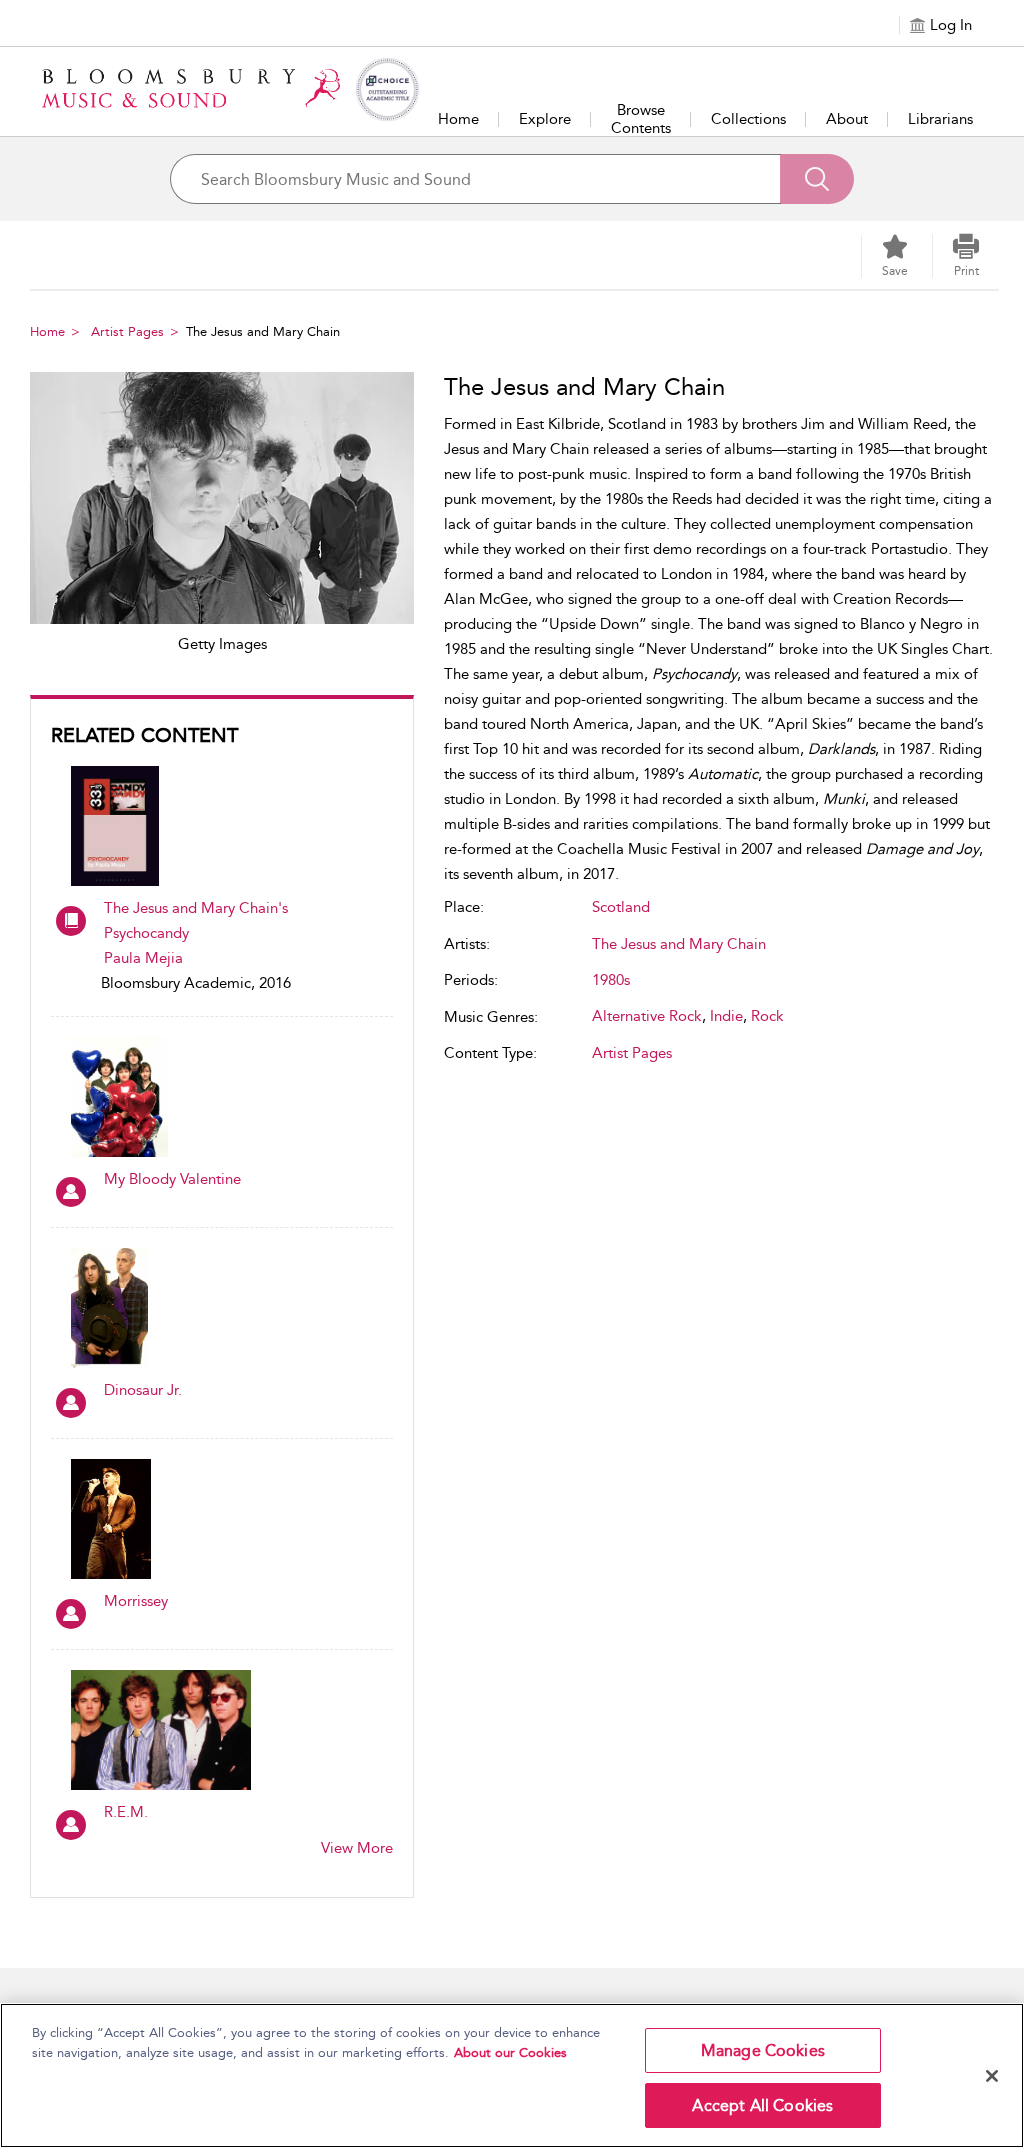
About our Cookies (510, 2052)
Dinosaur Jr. (143, 1390)
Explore (545, 119)
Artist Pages (127, 331)
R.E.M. (126, 1812)
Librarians (940, 119)
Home (458, 119)
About (847, 119)
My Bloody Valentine (172, 1179)
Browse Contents (641, 119)
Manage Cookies (763, 2050)
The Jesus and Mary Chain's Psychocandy (196, 920)
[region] (512, 2075)
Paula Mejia (143, 958)
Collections (748, 119)
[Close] (992, 2076)
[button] (966, 256)
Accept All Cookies (762, 2105)
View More (357, 1848)
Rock (767, 1016)
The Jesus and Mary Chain (679, 944)
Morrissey (136, 1601)
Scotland (621, 907)
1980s (611, 980)
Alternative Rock (647, 1016)
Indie (726, 1016)
